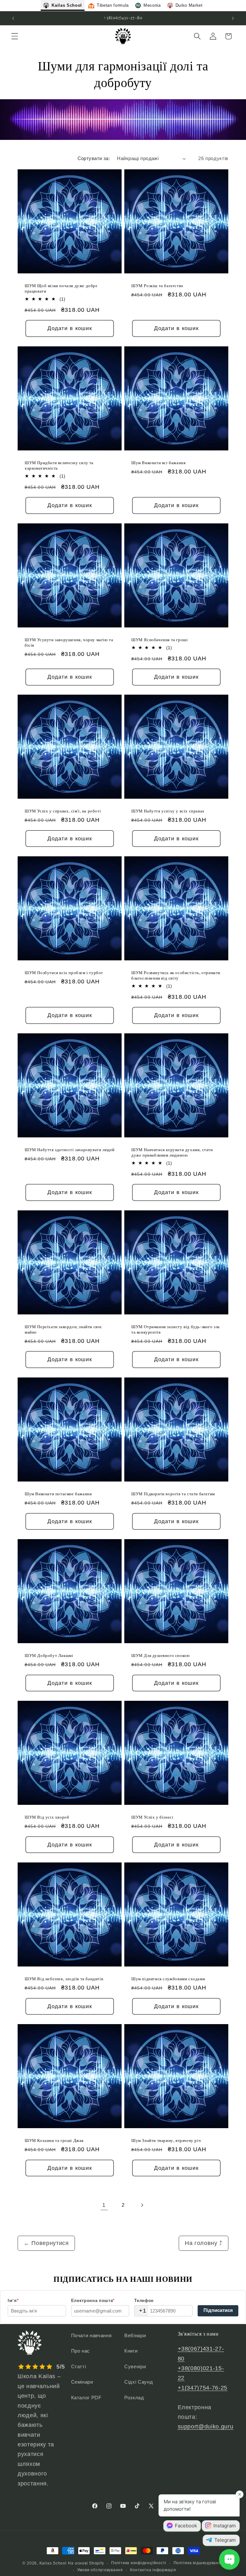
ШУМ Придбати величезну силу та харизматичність (59, 465)
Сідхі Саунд (139, 2382)
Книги (131, 2351)
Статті (79, 2366)
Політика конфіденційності (139, 2563)
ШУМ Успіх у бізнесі (152, 1817)
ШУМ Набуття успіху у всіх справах (168, 811)
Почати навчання (91, 2335)
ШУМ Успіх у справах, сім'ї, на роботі (63, 811)
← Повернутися (46, 2243)
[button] (15, 36)
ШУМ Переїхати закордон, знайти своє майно (63, 1329)
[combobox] (141, 2311)
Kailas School (53, 2563)
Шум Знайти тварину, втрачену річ (166, 2140)
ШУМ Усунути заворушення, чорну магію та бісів (69, 642)
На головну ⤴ (204, 2243)
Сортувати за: (94, 158)
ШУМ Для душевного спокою (160, 1655)
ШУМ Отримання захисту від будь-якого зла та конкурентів (176, 1329)
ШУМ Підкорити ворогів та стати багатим (173, 1493)
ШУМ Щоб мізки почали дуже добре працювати (61, 288)
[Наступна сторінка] (142, 2205)
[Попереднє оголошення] (13, 18)
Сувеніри (135, 2366)
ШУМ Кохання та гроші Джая (54, 2140)
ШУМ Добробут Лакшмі (49, 1655)
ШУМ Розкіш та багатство (157, 286)
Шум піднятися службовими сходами (168, 1978)
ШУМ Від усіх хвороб (47, 1817)
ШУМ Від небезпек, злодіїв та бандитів (64, 1978)
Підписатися (218, 2310)
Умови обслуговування (100, 2570)
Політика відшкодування (199, 2563)
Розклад (134, 2398)
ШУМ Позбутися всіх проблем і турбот (64, 973)
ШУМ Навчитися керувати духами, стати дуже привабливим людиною (172, 1152)
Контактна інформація (153, 2570)
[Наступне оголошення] (233, 18)
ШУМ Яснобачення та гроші (160, 639)
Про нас (81, 2351)
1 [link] (104, 2205)
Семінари (82, 2382)
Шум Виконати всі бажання (158, 463)
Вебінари (135, 2335)
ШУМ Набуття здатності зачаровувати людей (70, 1150)
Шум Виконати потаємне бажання (58, 1493)
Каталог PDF (86, 2398)
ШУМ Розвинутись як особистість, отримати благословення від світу (176, 975)
